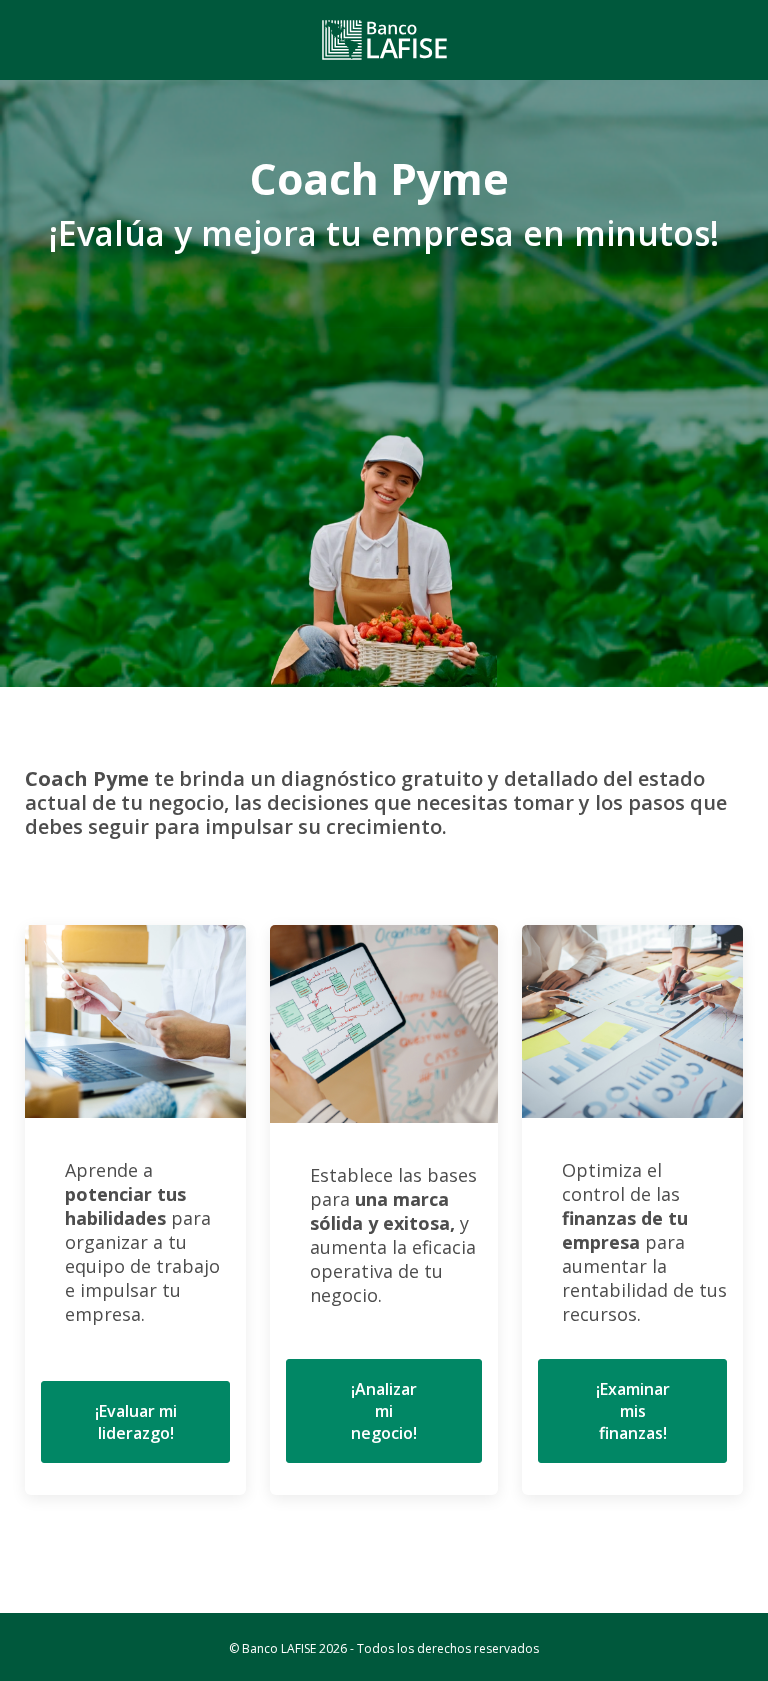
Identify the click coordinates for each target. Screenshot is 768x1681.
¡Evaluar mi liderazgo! (136, 1422)
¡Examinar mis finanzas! (633, 1411)
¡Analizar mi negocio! (384, 1411)
